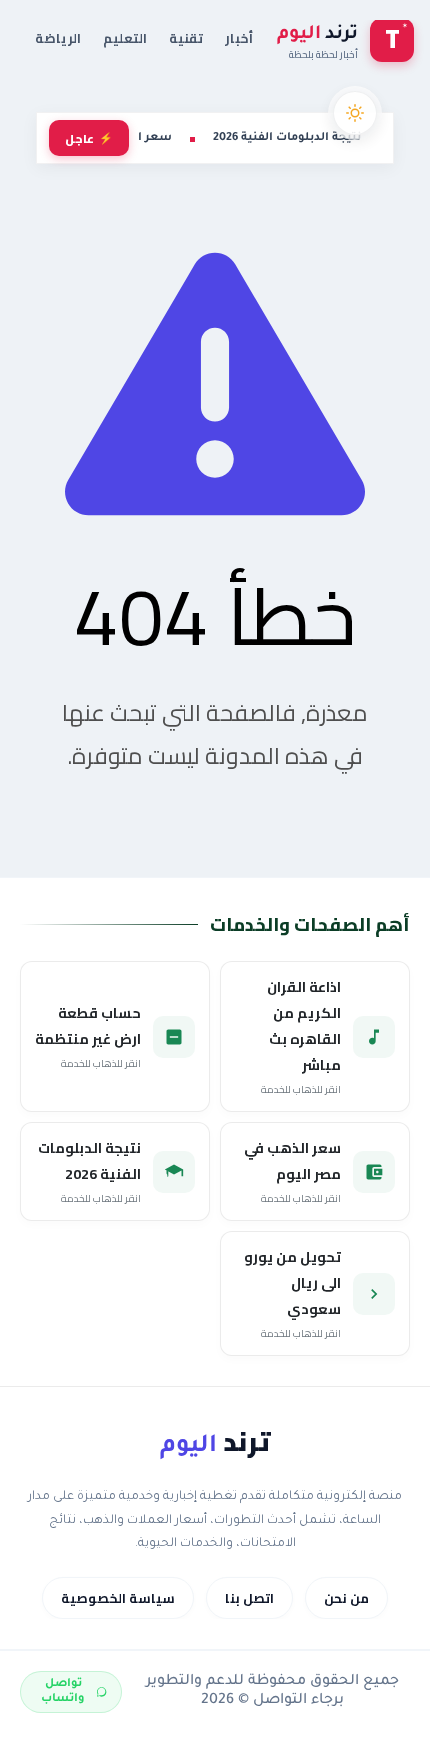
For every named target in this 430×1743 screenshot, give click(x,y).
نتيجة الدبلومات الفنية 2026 (287, 138)
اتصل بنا (249, 1598)
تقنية (186, 38)
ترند (215, 1441)
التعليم (125, 38)
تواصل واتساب (63, 1691)
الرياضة (58, 38)
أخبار (239, 38)
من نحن (346, 1598)
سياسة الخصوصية (118, 1598)
